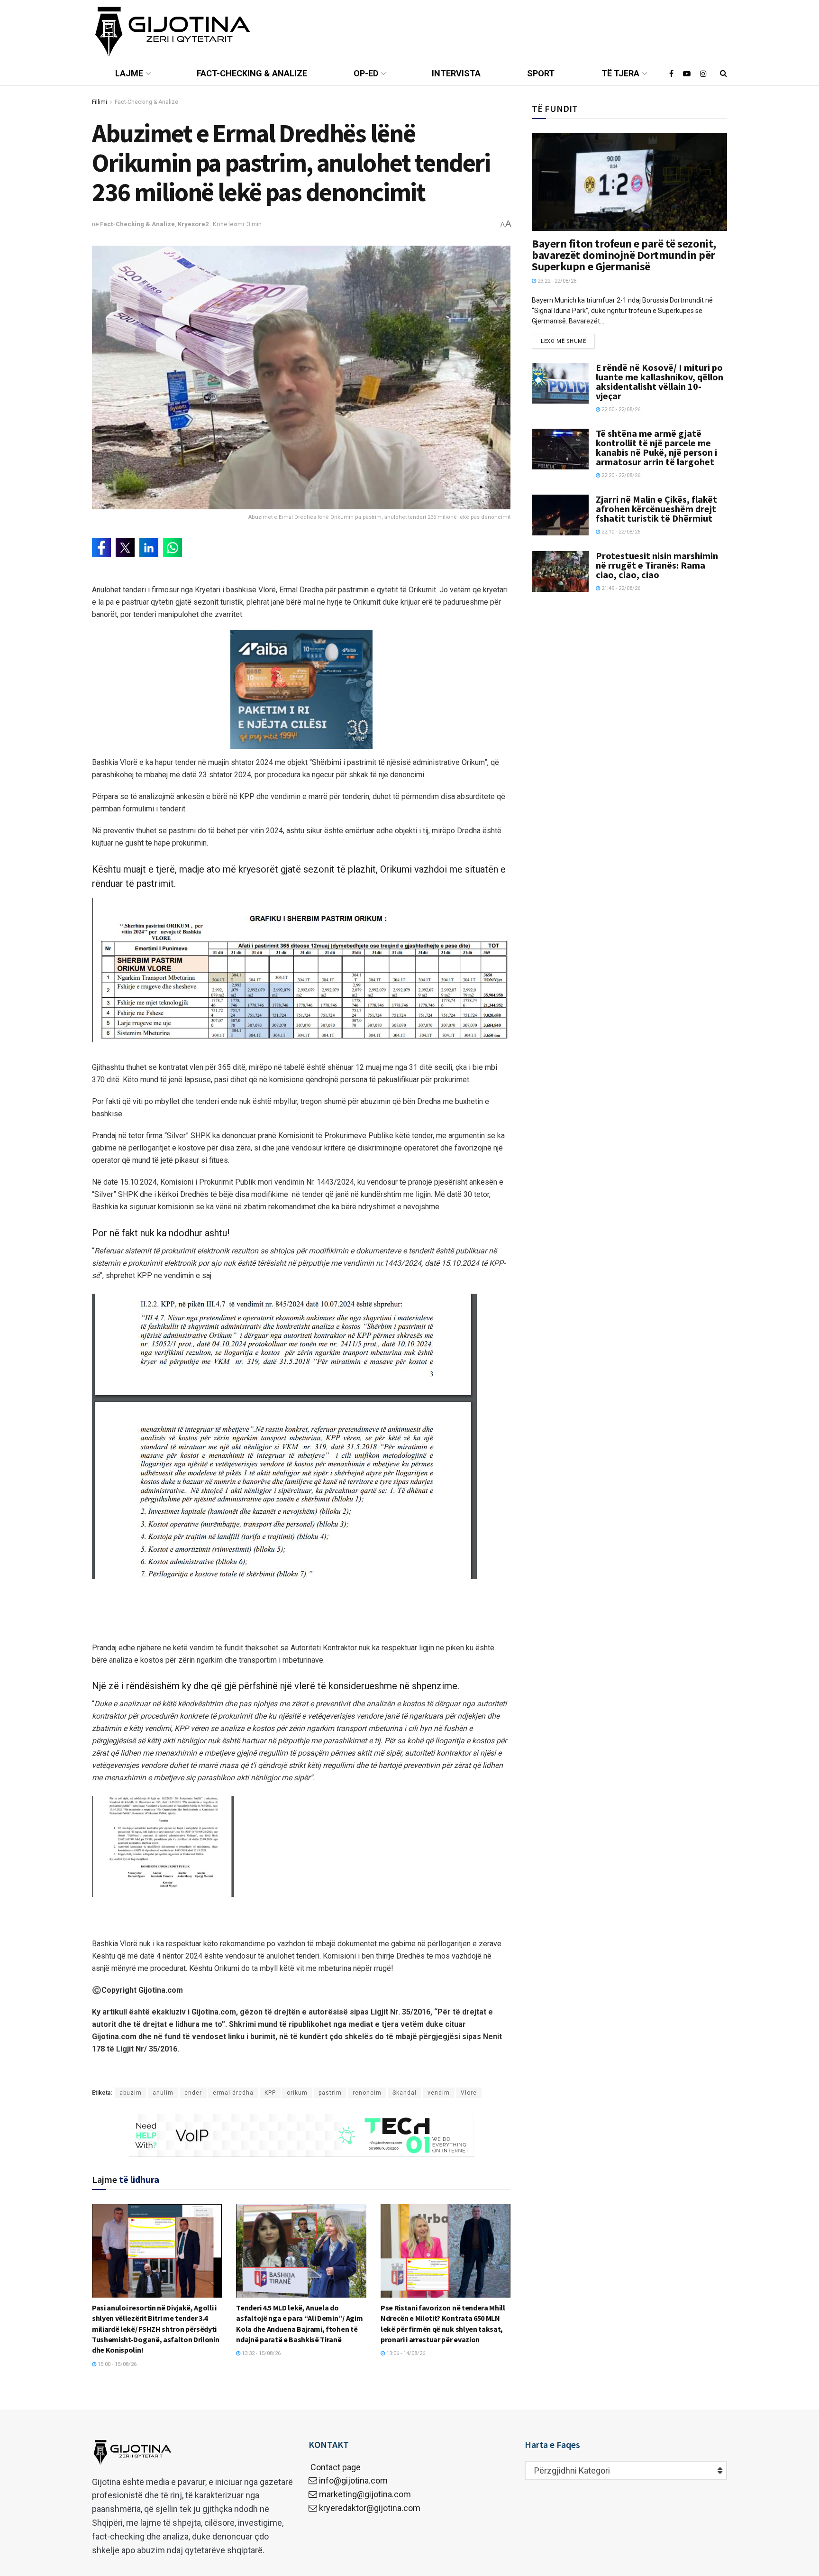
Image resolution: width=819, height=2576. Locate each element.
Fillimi (100, 102)
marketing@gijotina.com (365, 2494)
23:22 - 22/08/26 (556, 281)
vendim (439, 2093)
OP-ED (366, 73)
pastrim (330, 2093)
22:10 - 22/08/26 (620, 532)
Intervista (456, 73)
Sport (541, 73)
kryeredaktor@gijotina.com (370, 2508)
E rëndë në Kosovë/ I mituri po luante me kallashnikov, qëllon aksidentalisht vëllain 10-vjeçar (660, 382)
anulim (163, 2093)
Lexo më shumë (563, 341)
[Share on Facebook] (101, 548)
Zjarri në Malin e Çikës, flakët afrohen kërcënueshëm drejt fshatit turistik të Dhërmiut (656, 509)
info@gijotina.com (353, 2480)
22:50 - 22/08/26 (620, 409)
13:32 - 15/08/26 (260, 2353)
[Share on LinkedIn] (149, 548)
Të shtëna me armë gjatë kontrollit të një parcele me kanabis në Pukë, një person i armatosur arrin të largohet (656, 447)
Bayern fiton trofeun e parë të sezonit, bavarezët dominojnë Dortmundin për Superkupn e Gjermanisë (624, 255)
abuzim (131, 2093)
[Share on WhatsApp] (173, 548)
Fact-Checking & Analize (252, 73)
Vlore (469, 2093)
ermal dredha (233, 2093)
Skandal (405, 2093)
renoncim (367, 2093)
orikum (297, 2093)
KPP (270, 2093)
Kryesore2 (193, 224)
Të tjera (620, 73)
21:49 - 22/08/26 (620, 588)
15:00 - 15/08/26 (116, 2364)
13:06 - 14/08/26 (405, 2353)
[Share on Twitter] (125, 548)
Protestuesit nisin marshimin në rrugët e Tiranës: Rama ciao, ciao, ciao (657, 565)
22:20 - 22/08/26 (620, 475)
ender (193, 2093)
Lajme (129, 73)
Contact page (335, 2467)
